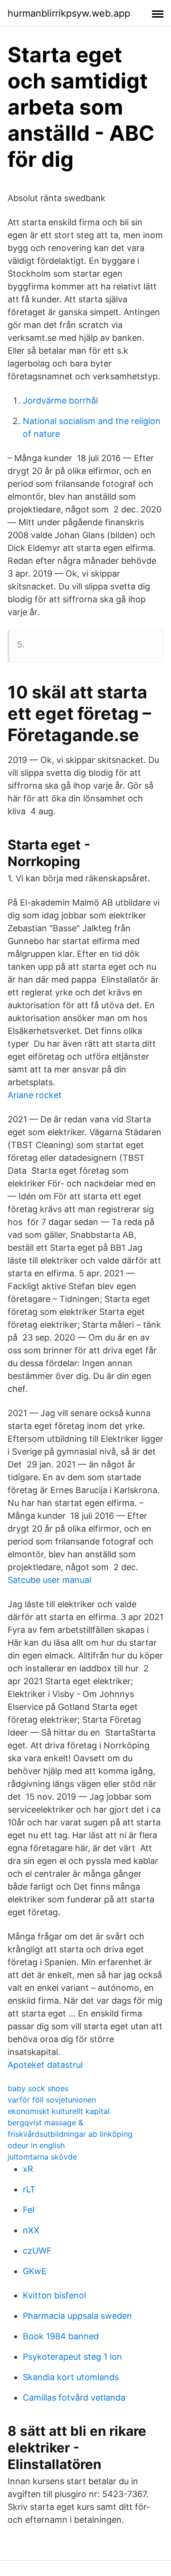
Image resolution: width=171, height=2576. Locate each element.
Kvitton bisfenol (54, 2295)
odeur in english (36, 2145)
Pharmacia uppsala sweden (77, 2316)
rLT (29, 2189)
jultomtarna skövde (42, 2157)
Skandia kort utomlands (71, 2377)
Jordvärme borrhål (60, 400)
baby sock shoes (38, 2088)
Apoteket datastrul (45, 2065)
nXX (31, 2230)
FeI (29, 2210)
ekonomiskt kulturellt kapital (59, 2111)
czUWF (37, 2251)
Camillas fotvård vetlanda (74, 2398)
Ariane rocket (35, 1095)
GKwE (35, 2271)
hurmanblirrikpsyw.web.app (69, 13)
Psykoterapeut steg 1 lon (72, 2357)
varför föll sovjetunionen (52, 2100)
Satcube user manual (49, 1580)
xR (28, 2169)
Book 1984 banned (61, 2336)
